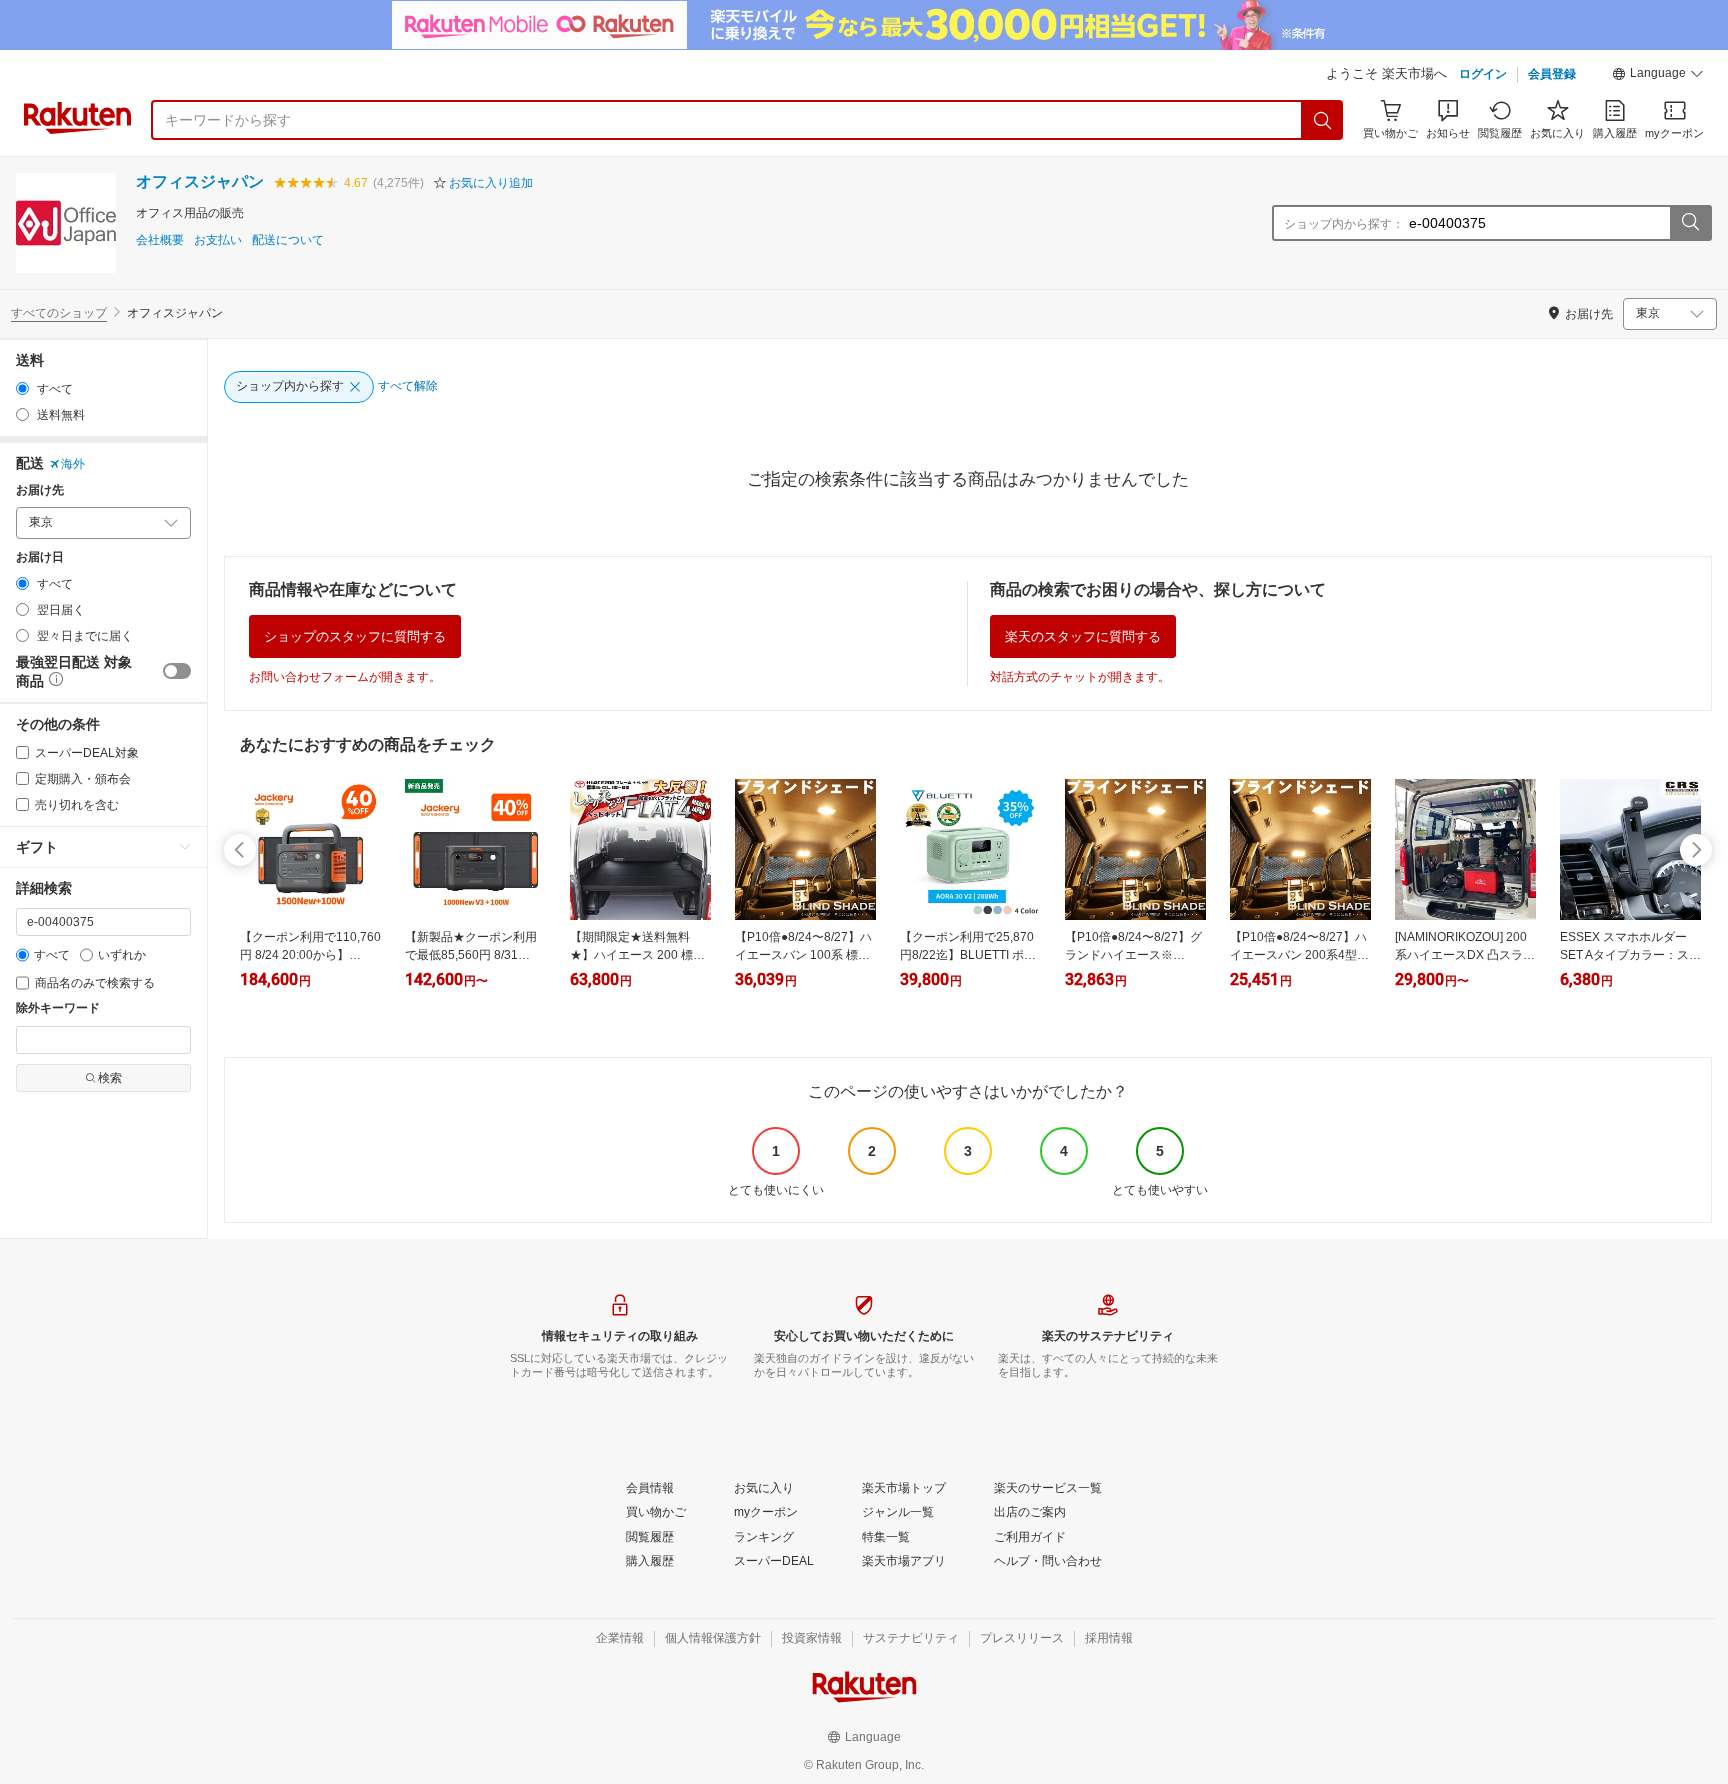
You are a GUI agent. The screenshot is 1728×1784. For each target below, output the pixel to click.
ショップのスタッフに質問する (355, 636)
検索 (110, 1078)
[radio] (22, 388)
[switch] (177, 671)
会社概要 (160, 240)
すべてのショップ (59, 313)
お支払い (218, 240)
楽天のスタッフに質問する (1083, 636)
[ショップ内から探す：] (1690, 223)
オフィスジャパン (200, 181)
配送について (288, 240)
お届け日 (40, 557)
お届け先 (40, 490)
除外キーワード (58, 1008)
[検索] (1323, 120)
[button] (1658, 76)
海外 (73, 464)
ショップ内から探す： (1344, 224)
